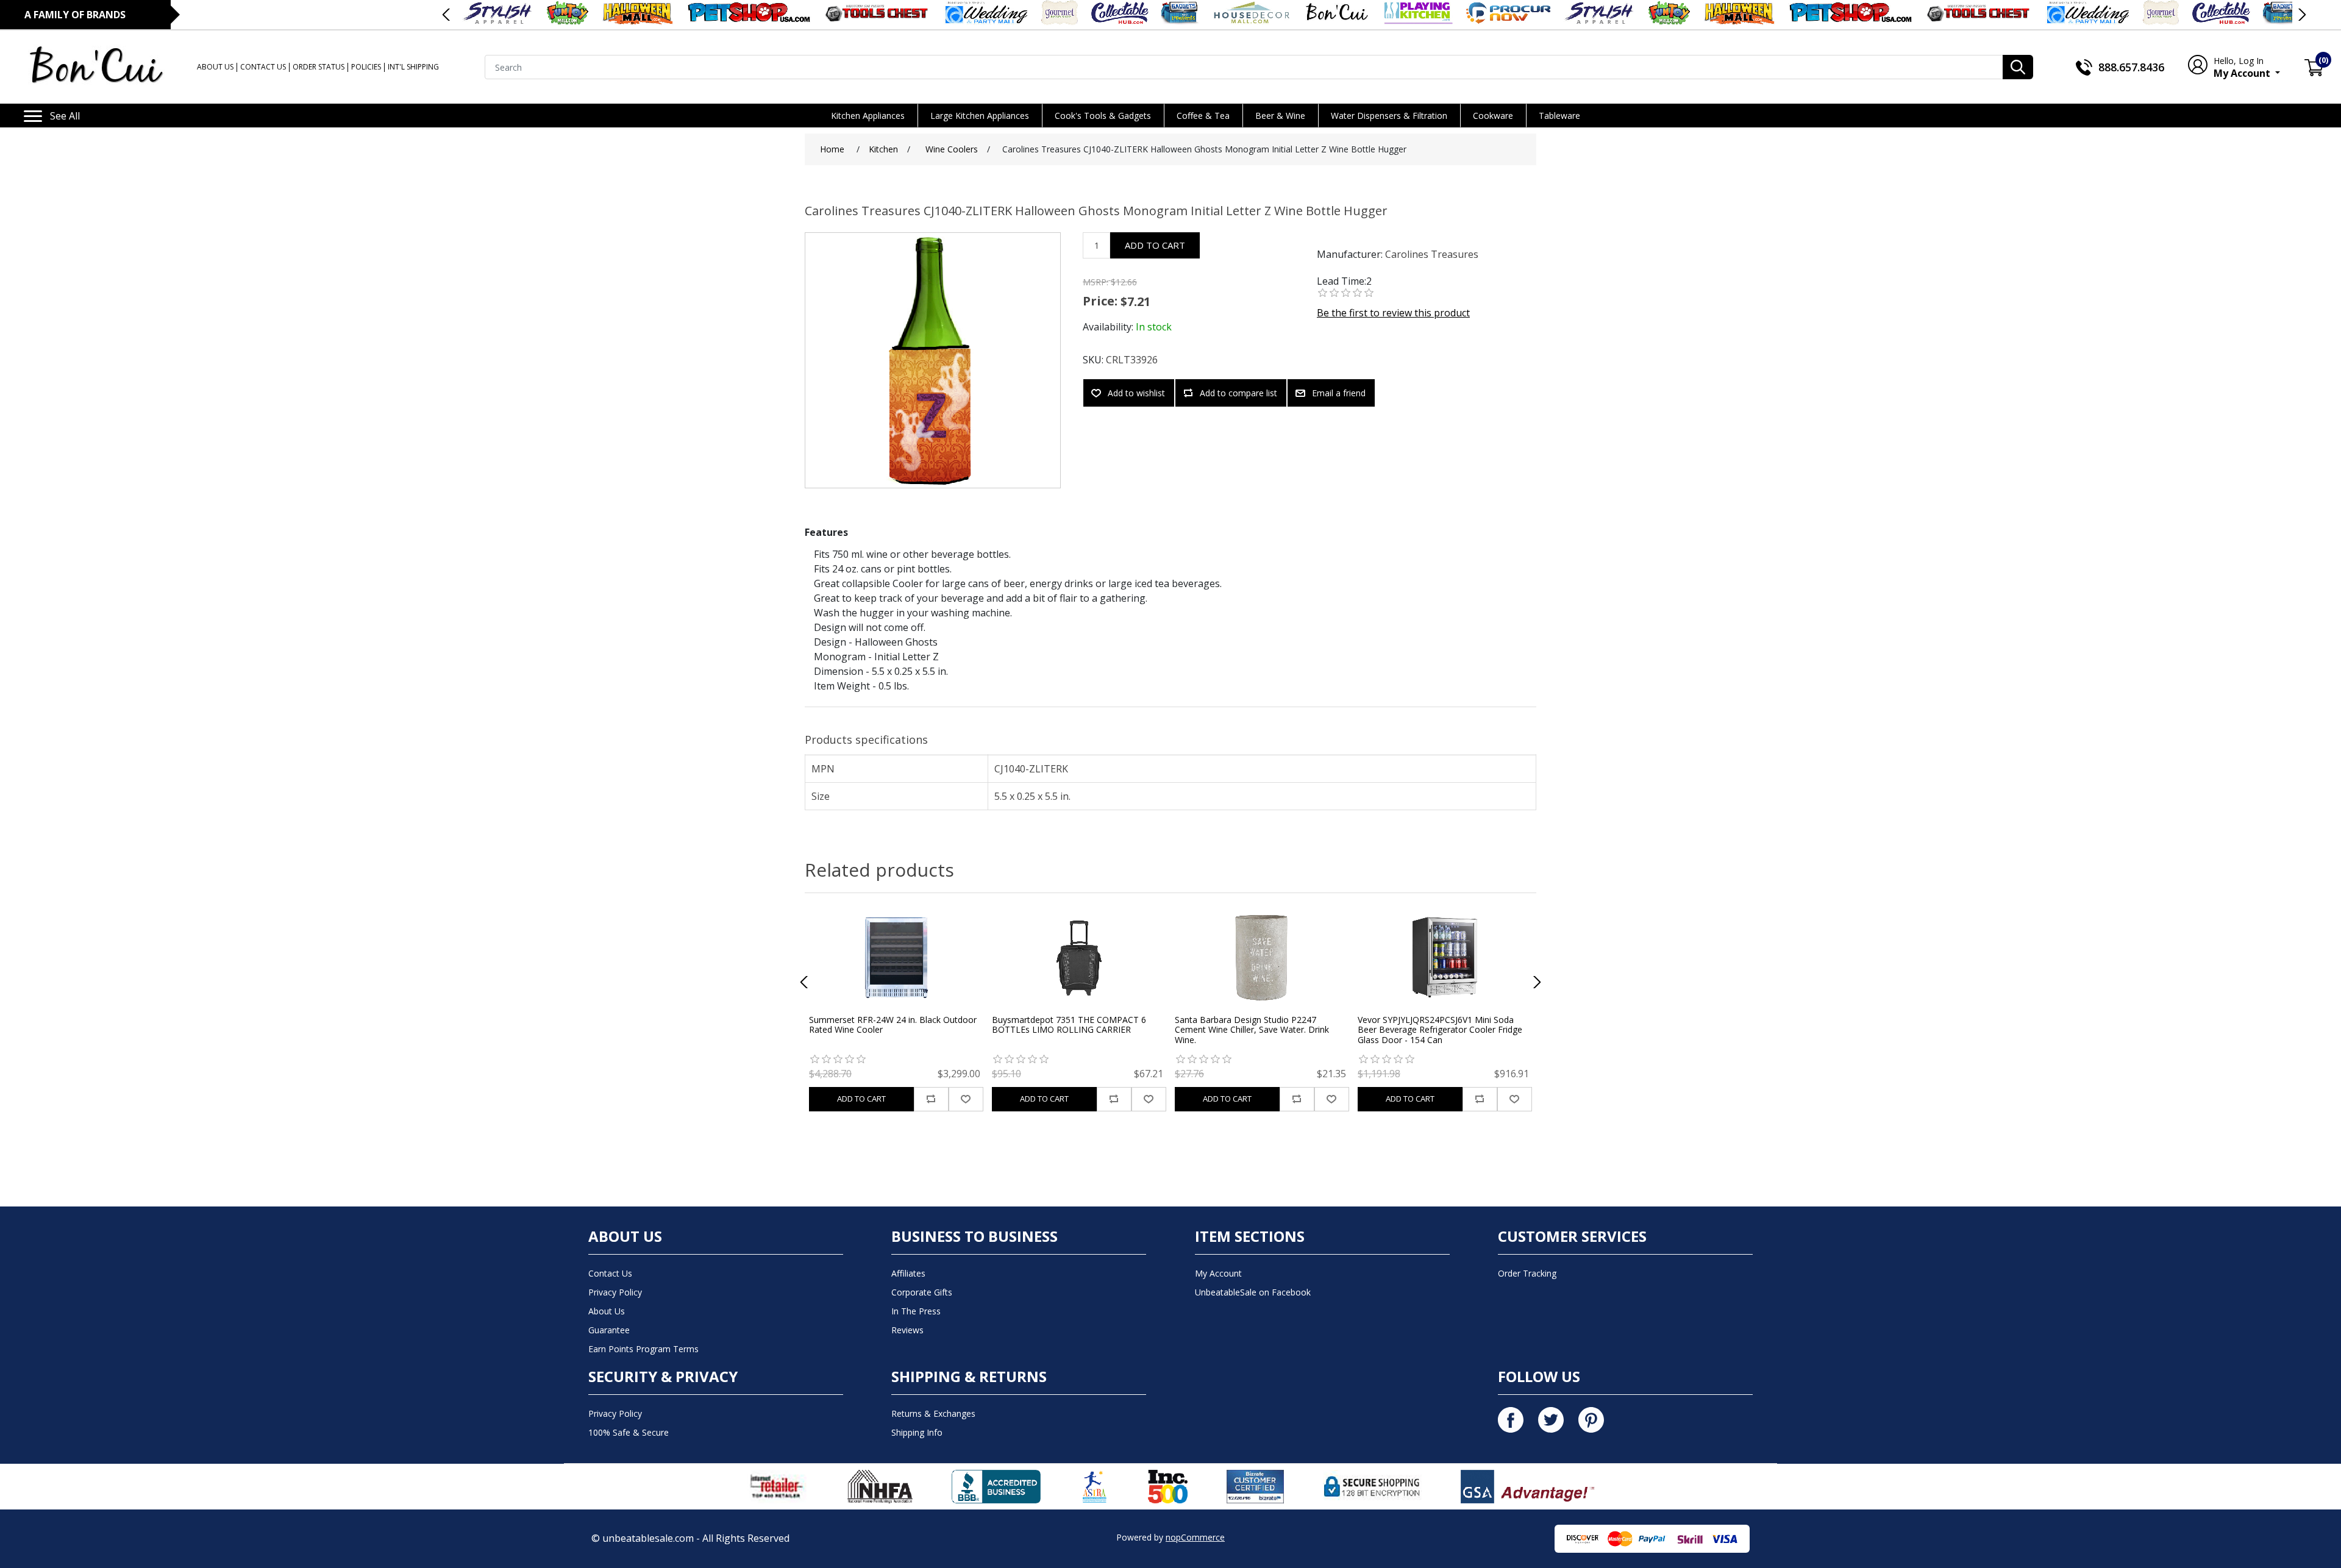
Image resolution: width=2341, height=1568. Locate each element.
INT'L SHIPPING (413, 67)
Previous (447, 15)
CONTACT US (263, 67)
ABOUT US (215, 67)
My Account (2243, 67)
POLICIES (366, 67)
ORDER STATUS (319, 67)
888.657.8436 (2131, 67)
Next (2301, 15)
